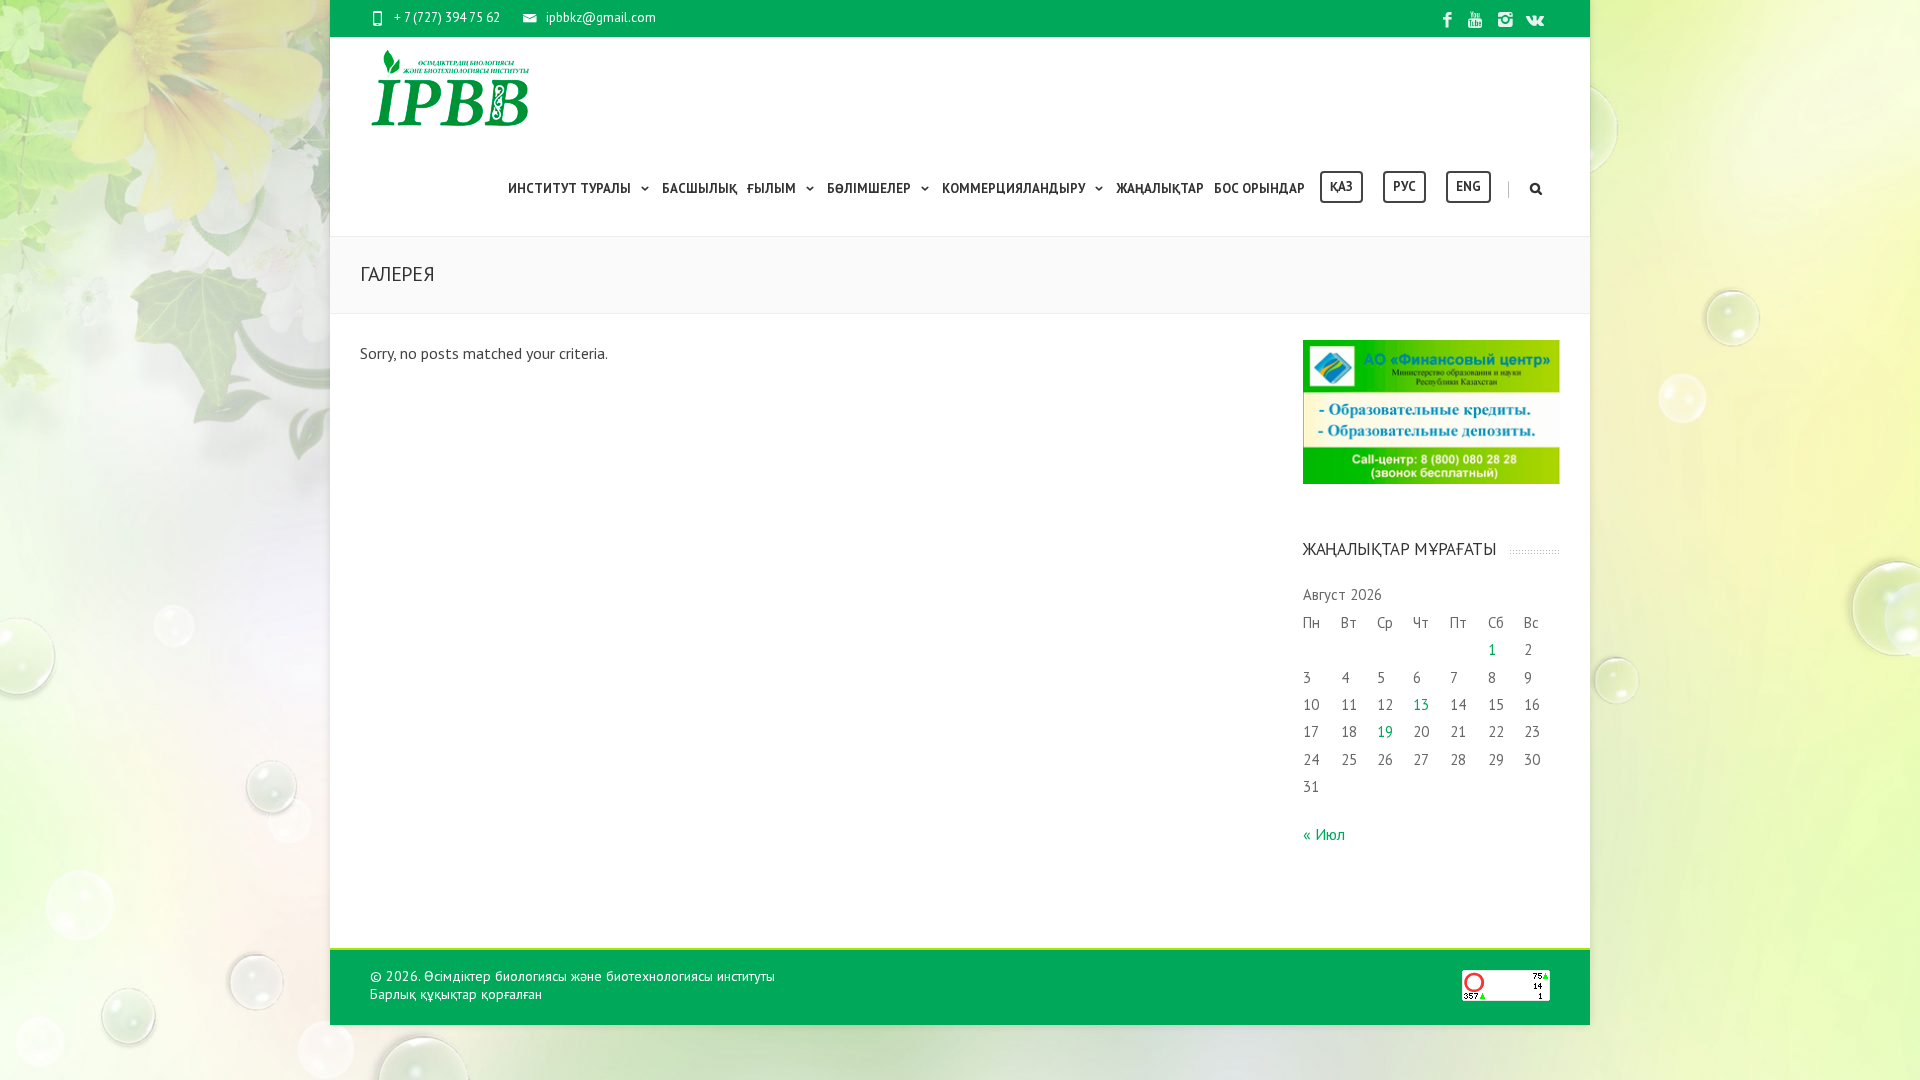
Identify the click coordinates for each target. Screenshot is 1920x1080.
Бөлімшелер (869, 188)
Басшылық (699, 188)
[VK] (1535, 20)
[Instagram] (1505, 20)
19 (1385, 731)
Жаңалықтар (1160, 188)
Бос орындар (1259, 188)
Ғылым (771, 188)
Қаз (1341, 186)
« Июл (1324, 834)
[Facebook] (1447, 20)
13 (1421, 704)
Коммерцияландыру (1013, 188)
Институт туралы (569, 188)
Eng (1468, 186)
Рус (1404, 186)
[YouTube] (1476, 20)
